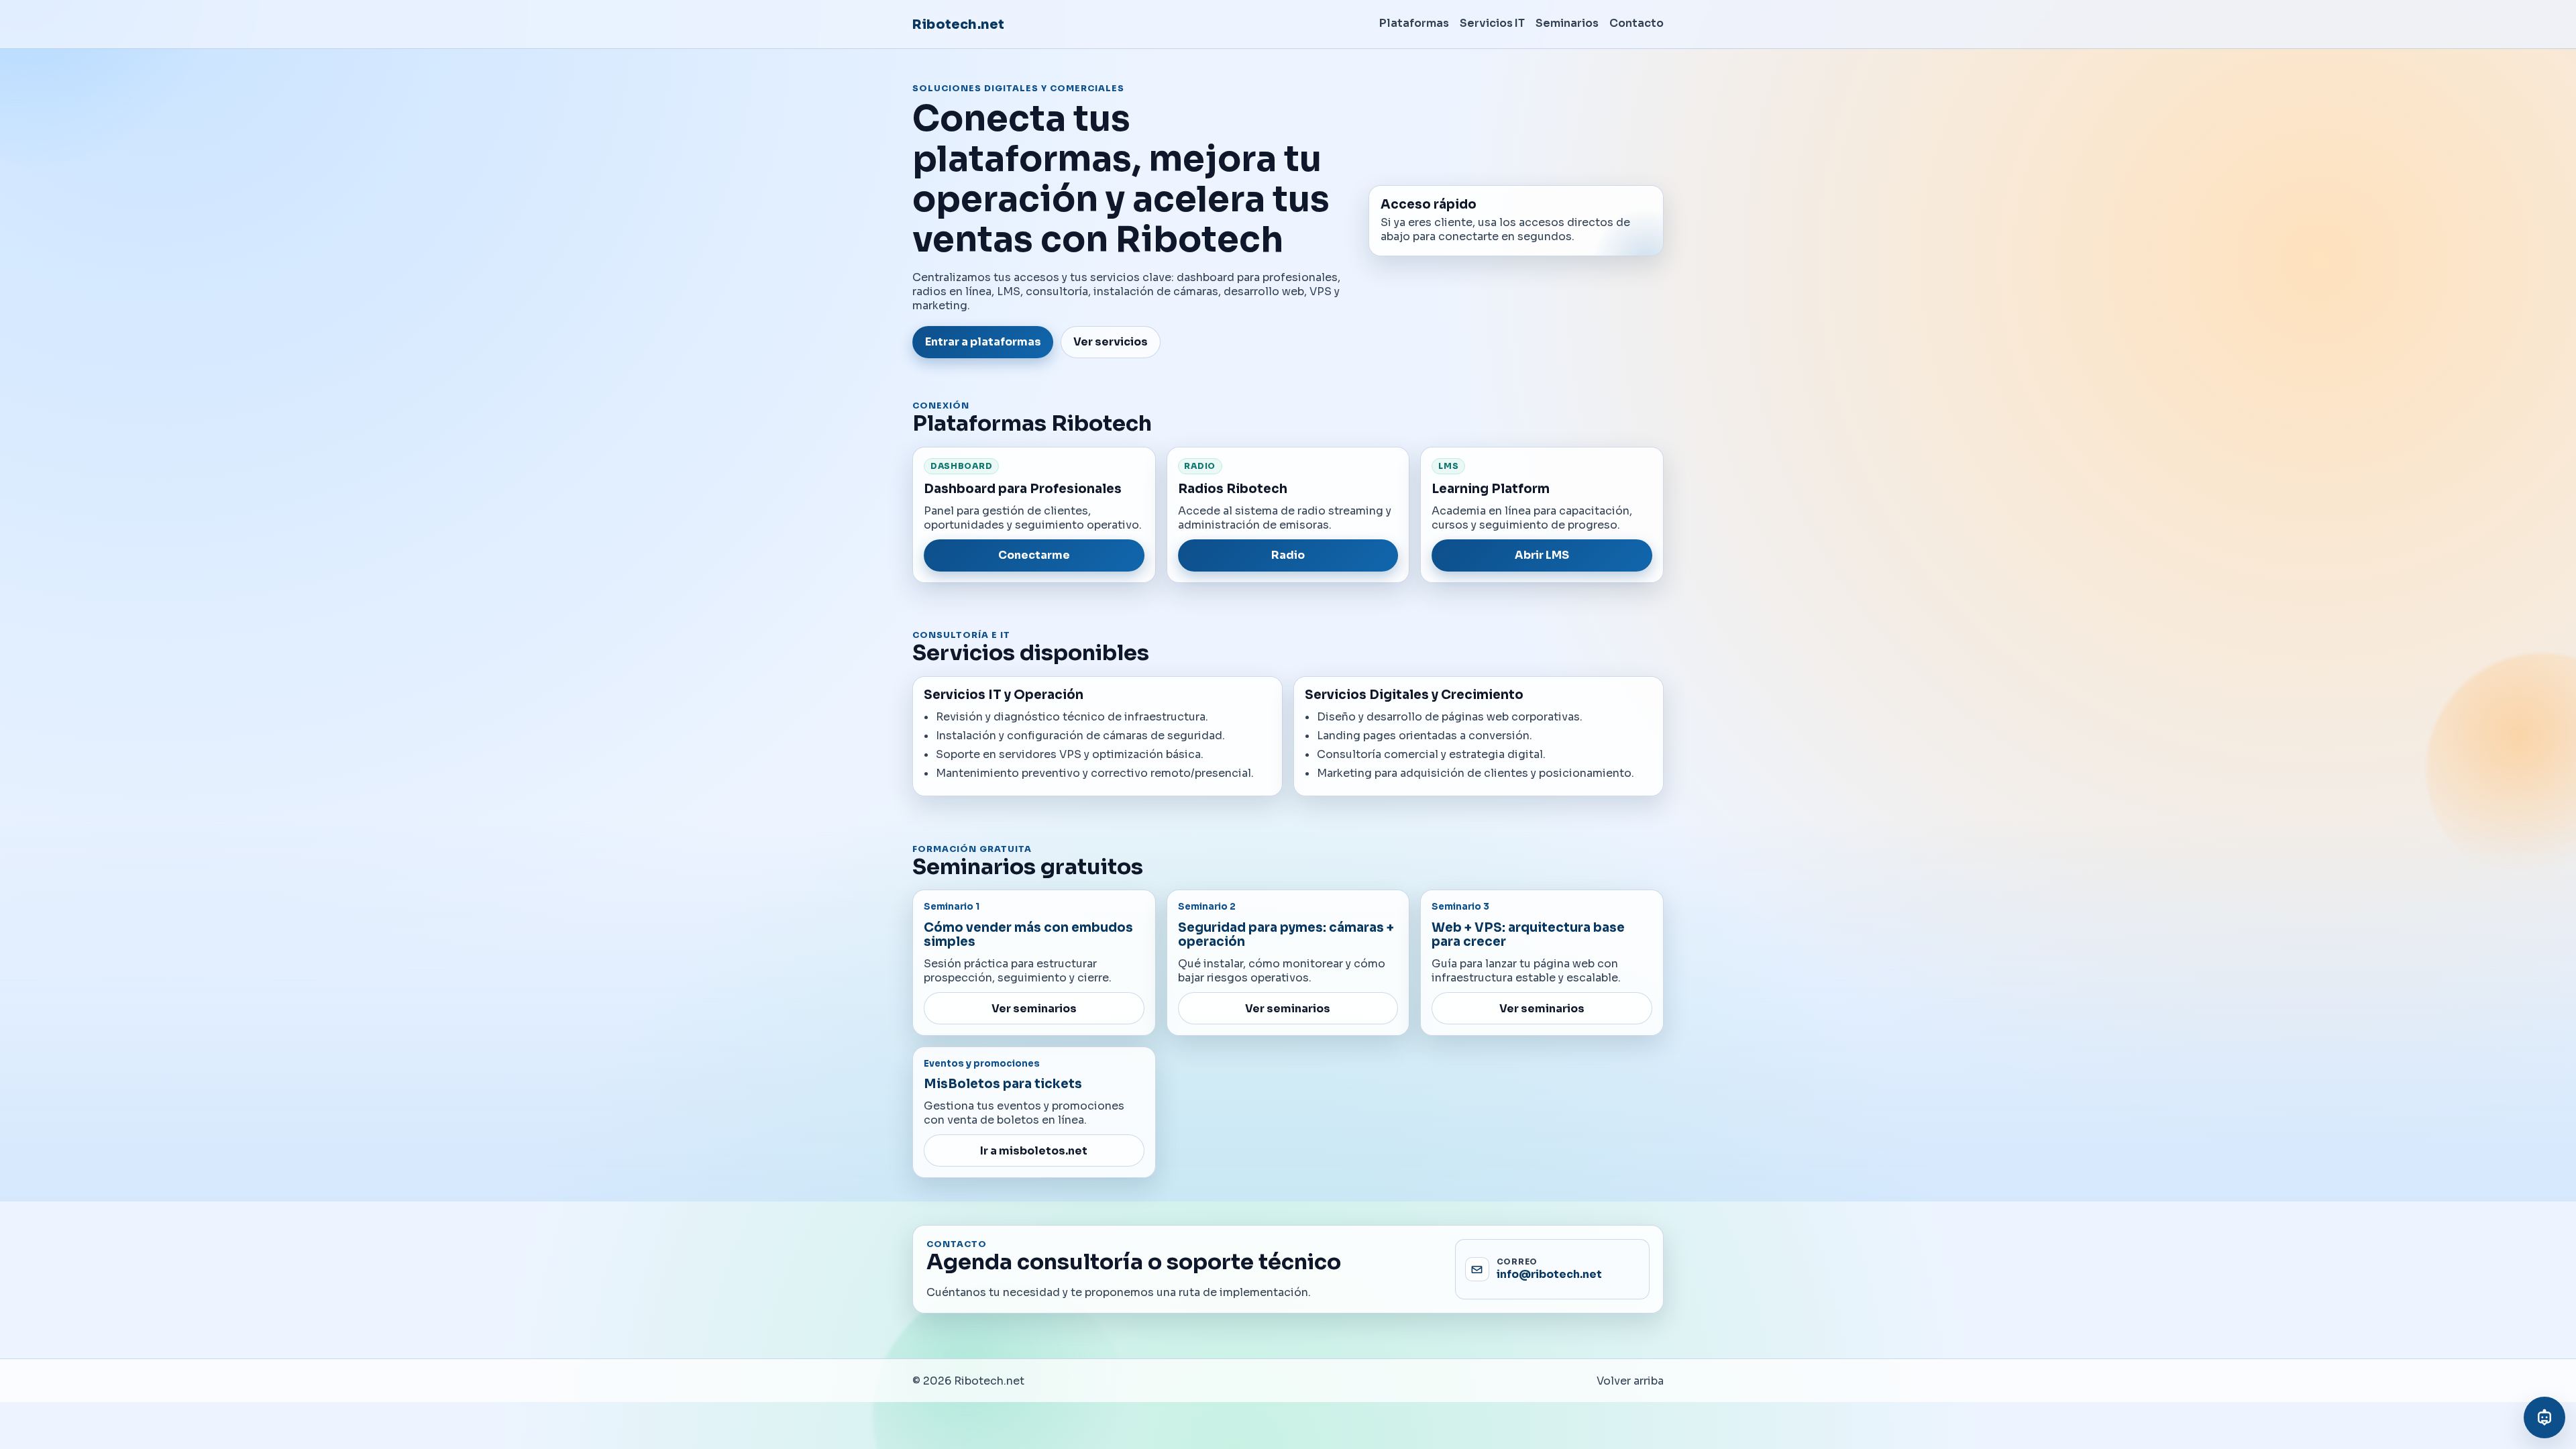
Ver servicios (1111, 342)
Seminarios (1567, 23)
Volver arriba (1630, 1381)
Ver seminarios (1034, 1009)
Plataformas (1414, 23)
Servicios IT (1492, 23)
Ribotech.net (958, 24)
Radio (1288, 555)
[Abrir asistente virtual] (2544, 1417)
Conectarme (1034, 555)
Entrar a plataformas (983, 342)
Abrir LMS (1542, 555)
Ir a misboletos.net (1034, 1151)
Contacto (1636, 23)
